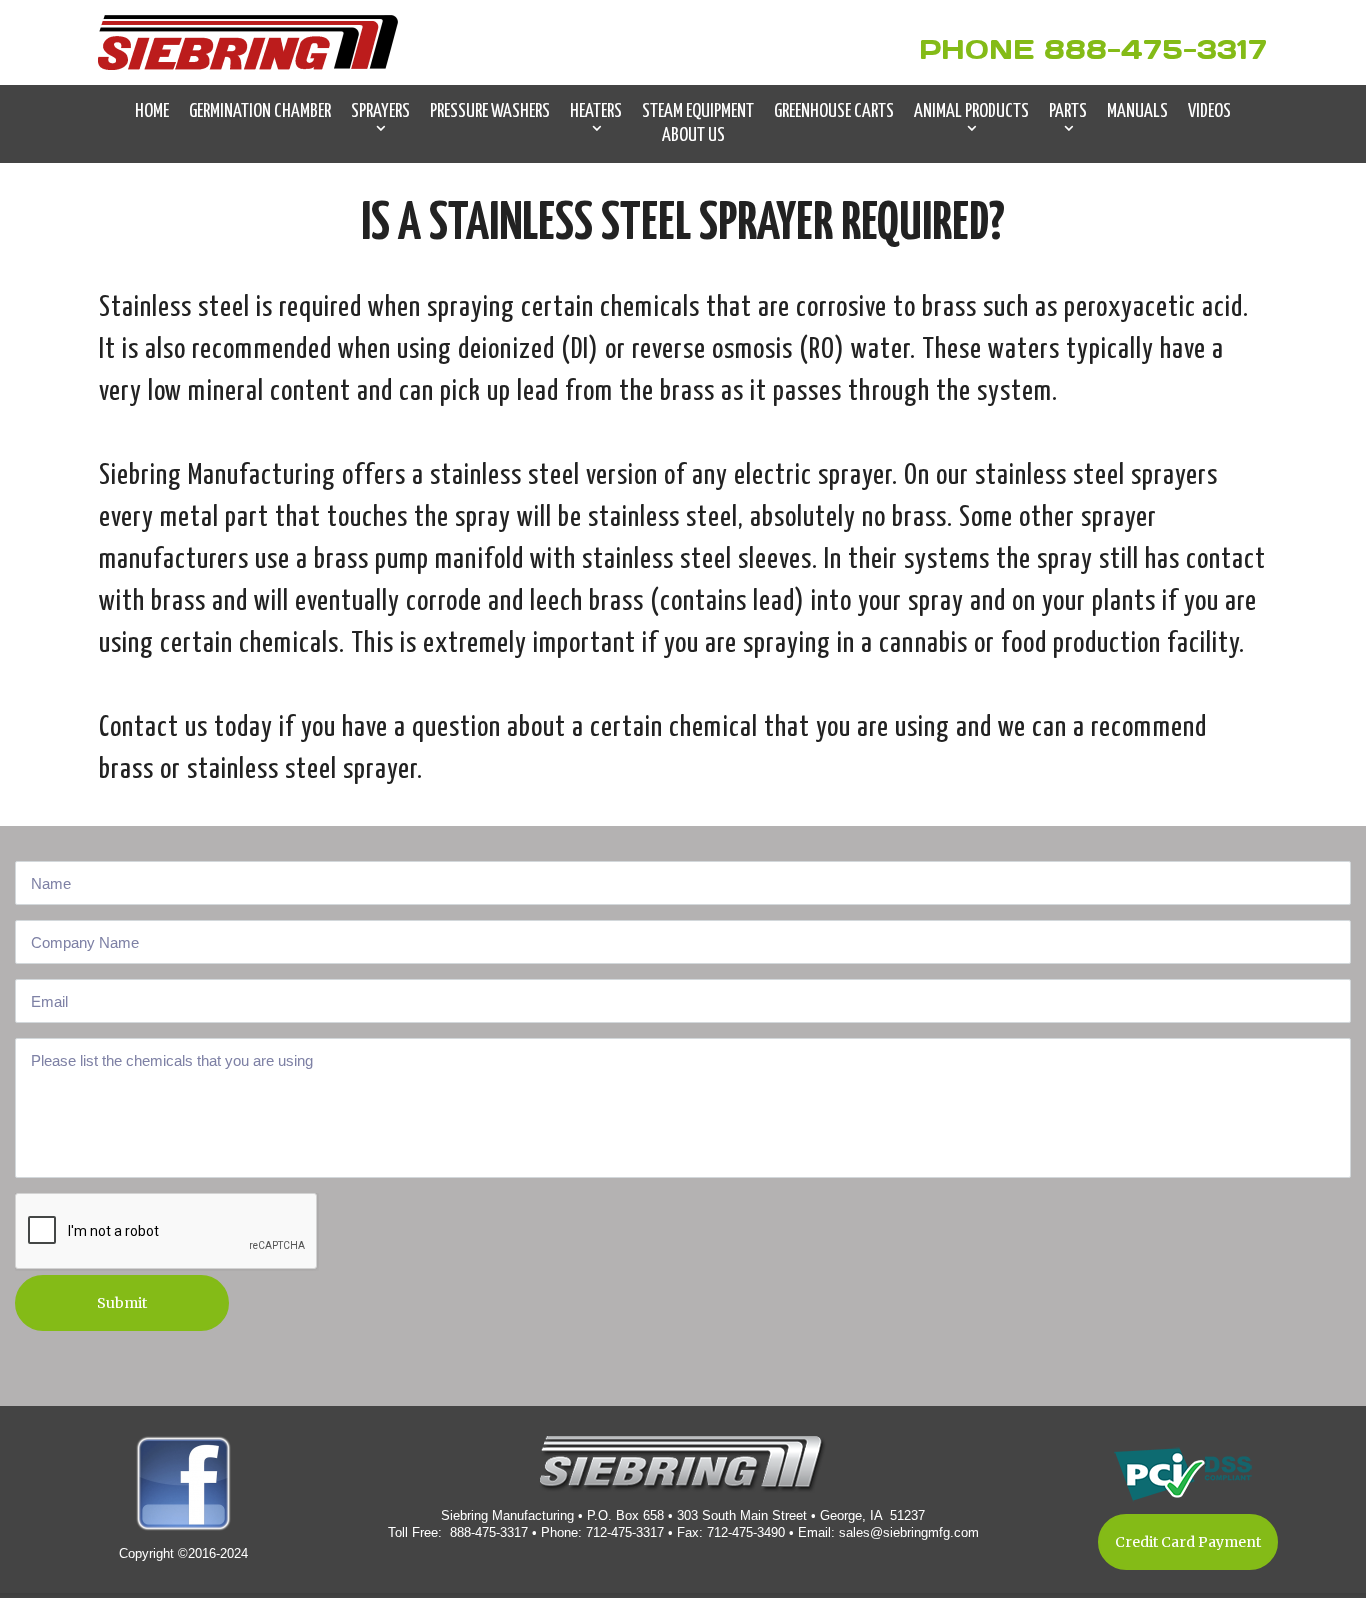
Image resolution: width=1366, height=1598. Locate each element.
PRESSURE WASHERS (490, 111)
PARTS (1068, 111)
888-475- (1120, 49)
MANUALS (1137, 111)
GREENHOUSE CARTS (834, 111)
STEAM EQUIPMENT (698, 111)
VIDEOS (1209, 111)
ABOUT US (693, 135)
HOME (152, 111)
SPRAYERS (380, 111)
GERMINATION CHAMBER (260, 111)
